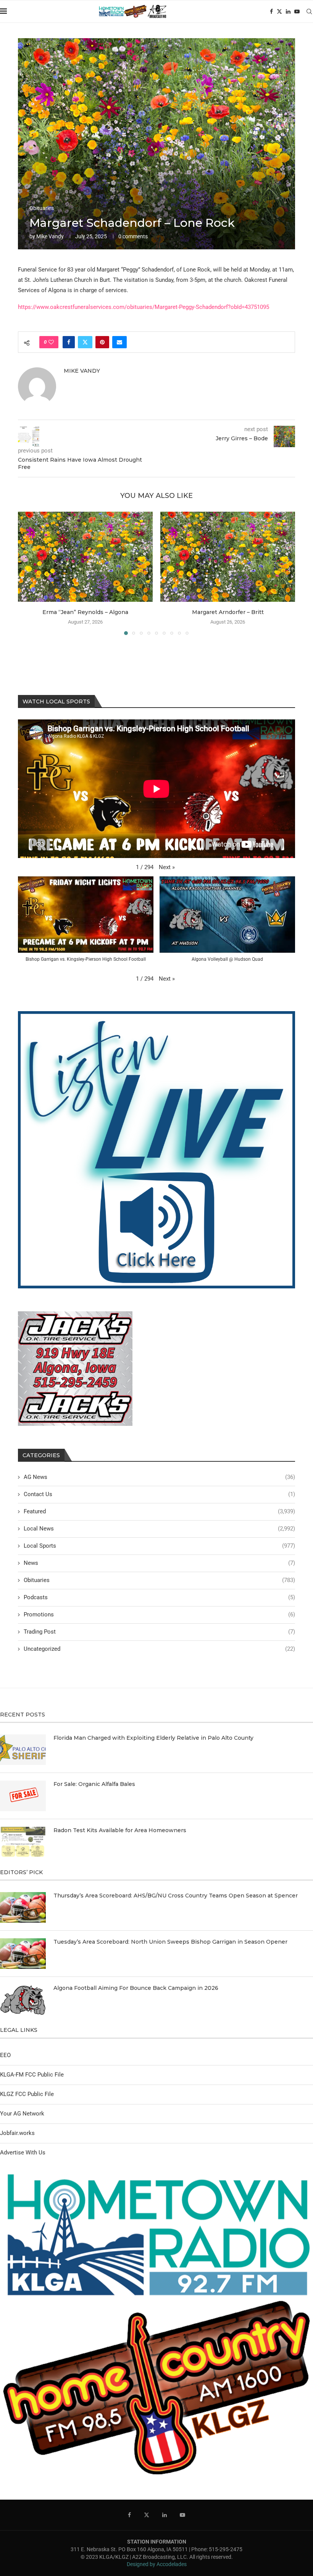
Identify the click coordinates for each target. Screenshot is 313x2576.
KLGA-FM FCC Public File (32, 2075)
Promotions (159, 1614)
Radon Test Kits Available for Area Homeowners (120, 1830)
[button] (28, 573)
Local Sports (159, 1546)
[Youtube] (297, 11)
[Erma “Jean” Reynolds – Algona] (85, 557)
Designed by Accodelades (157, 2564)
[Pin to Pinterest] (102, 342)
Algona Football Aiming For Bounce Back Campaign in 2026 (136, 1988)
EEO (5, 2055)
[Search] (309, 11)
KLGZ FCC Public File (27, 2094)
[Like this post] (51, 342)
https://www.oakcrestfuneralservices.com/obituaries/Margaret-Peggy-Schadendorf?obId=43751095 (144, 307)
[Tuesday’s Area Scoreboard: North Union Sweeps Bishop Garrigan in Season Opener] (23, 1954)
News (159, 1563)
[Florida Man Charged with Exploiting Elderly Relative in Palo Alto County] (23, 1750)
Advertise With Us (23, 2153)
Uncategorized (159, 1649)
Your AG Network (22, 2114)
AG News (159, 1477)
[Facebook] (271, 11)
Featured (159, 1511)
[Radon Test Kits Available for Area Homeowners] (23, 1842)
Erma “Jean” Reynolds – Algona (85, 612)
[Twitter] (279, 11)
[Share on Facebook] (69, 342)
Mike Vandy (50, 236)
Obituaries (159, 1580)
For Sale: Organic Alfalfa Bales (94, 1784)
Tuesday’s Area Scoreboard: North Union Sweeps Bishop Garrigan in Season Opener (170, 1942)
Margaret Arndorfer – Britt (228, 612)
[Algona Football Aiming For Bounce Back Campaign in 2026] (23, 2000)
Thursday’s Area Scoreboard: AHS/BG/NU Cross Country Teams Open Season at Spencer (176, 1896)
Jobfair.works (17, 2133)
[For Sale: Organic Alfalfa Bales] (23, 1796)
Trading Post (159, 1632)
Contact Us (159, 1494)
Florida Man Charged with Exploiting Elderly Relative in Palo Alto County (153, 1738)
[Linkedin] (288, 11)
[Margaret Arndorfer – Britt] (228, 557)
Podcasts (159, 1597)
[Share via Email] (119, 342)
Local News (159, 1529)
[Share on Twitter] (85, 342)
